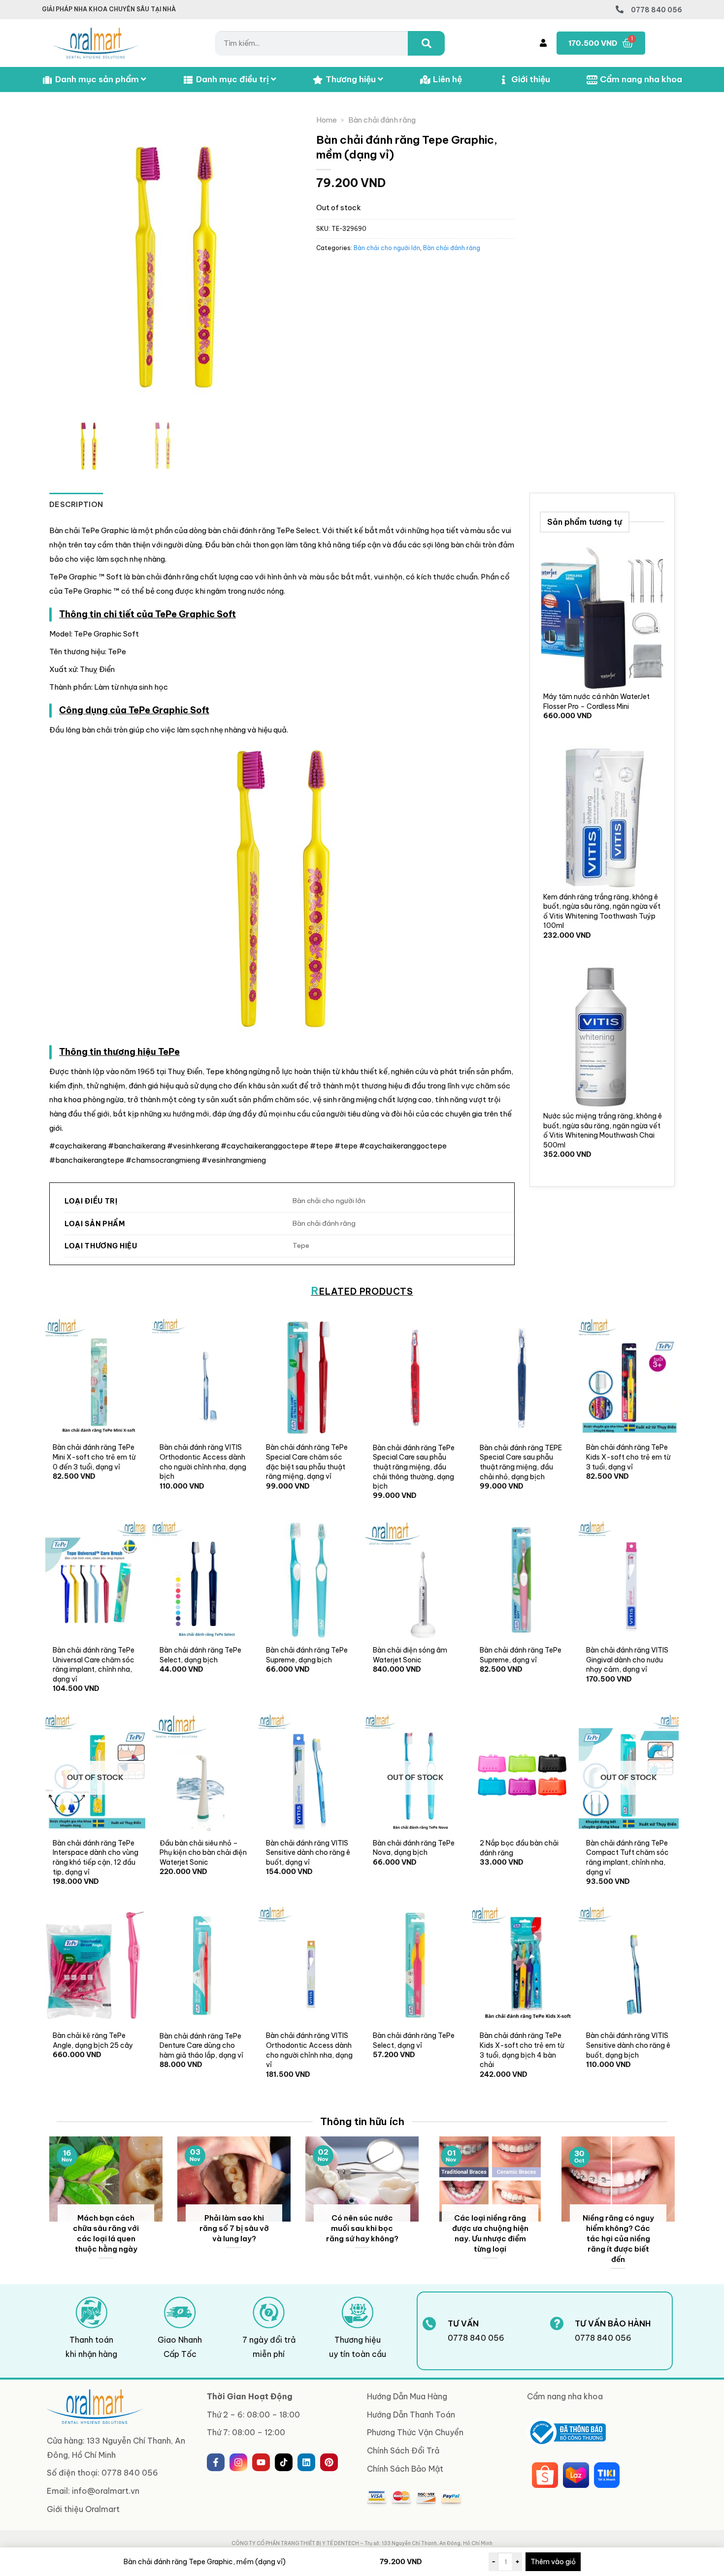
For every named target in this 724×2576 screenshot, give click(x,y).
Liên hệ (447, 79)
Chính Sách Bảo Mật (405, 2469)
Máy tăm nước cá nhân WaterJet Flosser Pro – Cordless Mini (596, 701)
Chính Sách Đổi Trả (403, 2450)
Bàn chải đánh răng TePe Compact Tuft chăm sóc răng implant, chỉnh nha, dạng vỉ (627, 1858)
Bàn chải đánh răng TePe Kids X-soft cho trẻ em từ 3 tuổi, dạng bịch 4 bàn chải (522, 2050)
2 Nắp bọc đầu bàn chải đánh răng (519, 1848)
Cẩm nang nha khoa (641, 79)
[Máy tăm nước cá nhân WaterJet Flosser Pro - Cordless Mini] (602, 618)
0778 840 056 (657, 10)
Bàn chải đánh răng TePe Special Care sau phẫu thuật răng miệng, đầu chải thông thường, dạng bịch (414, 1467)
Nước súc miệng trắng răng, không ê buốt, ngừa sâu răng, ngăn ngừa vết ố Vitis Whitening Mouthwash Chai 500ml (603, 1130)
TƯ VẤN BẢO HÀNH (613, 2323)
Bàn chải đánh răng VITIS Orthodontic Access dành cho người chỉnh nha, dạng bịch (203, 1462)
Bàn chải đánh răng (382, 120)
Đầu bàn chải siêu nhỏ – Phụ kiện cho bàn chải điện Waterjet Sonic (203, 1853)
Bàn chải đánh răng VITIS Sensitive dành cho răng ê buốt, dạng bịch (628, 2045)
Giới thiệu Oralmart (83, 2509)
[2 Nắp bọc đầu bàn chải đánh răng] (522, 1773)
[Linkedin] (306, 2462)
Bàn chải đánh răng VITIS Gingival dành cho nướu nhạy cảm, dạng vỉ (627, 1660)
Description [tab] (76, 504)
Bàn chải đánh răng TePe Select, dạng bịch (200, 1655)
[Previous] (47, 2209)
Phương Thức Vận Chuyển (415, 2432)
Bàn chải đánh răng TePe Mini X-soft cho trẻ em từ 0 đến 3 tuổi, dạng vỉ (94, 1457)
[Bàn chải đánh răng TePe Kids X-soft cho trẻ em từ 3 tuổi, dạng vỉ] (629, 1377)
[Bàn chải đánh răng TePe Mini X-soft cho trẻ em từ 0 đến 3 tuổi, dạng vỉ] (95, 1377)
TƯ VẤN (463, 2323)
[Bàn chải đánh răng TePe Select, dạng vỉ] (415, 1965)
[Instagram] (238, 2462)
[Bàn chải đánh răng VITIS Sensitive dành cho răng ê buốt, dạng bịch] (629, 1965)
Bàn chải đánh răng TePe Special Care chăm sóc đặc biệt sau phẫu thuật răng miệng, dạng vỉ (307, 1462)
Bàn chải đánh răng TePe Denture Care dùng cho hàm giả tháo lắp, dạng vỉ (201, 2046)
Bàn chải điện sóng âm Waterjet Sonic (410, 1655)
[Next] (677, 2209)
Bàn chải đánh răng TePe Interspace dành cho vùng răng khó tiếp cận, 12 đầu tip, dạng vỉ (96, 1858)
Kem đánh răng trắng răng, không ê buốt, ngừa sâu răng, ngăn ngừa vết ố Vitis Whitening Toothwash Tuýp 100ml (602, 911)
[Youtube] (261, 2462)
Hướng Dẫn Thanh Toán (411, 2415)
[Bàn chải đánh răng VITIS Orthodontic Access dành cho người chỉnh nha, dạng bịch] (202, 1377)
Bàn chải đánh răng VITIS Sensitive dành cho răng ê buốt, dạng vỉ (308, 1853)
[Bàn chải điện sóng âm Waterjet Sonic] (415, 1580)
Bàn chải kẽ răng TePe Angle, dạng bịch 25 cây (93, 2040)
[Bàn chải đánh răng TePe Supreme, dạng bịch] (309, 1580)
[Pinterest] (329, 2462)
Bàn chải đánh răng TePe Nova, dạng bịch (414, 1848)
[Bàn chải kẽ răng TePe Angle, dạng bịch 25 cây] (95, 1965)
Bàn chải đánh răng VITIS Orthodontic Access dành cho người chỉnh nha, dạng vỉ (309, 2050)
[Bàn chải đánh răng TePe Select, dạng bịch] (202, 1580)
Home (327, 120)
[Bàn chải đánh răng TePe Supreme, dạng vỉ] (522, 1580)
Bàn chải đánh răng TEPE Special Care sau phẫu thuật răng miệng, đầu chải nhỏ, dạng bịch (521, 1462)
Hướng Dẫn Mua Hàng (407, 2396)
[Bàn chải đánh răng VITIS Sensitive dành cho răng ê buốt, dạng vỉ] (309, 1773)
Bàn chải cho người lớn (387, 248)
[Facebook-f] (216, 2462)
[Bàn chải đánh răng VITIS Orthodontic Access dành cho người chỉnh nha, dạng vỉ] (309, 1965)
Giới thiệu (531, 79)
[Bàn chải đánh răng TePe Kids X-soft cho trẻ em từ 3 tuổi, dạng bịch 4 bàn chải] (522, 1965)
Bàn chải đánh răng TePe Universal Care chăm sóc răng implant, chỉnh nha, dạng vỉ (94, 1665)
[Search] (426, 43)
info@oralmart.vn (106, 2491)
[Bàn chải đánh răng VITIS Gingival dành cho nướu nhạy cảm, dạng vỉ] (629, 1580)
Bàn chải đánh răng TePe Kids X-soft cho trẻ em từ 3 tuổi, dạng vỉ (628, 1457)
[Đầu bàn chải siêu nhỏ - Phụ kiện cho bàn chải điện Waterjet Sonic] (202, 1773)
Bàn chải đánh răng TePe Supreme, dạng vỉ (521, 1655)
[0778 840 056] (620, 9)
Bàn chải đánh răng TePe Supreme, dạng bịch (307, 1655)
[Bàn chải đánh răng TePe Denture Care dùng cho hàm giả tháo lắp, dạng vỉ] (202, 1965)
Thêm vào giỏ (553, 2562)
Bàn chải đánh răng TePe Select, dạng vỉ (414, 2040)
